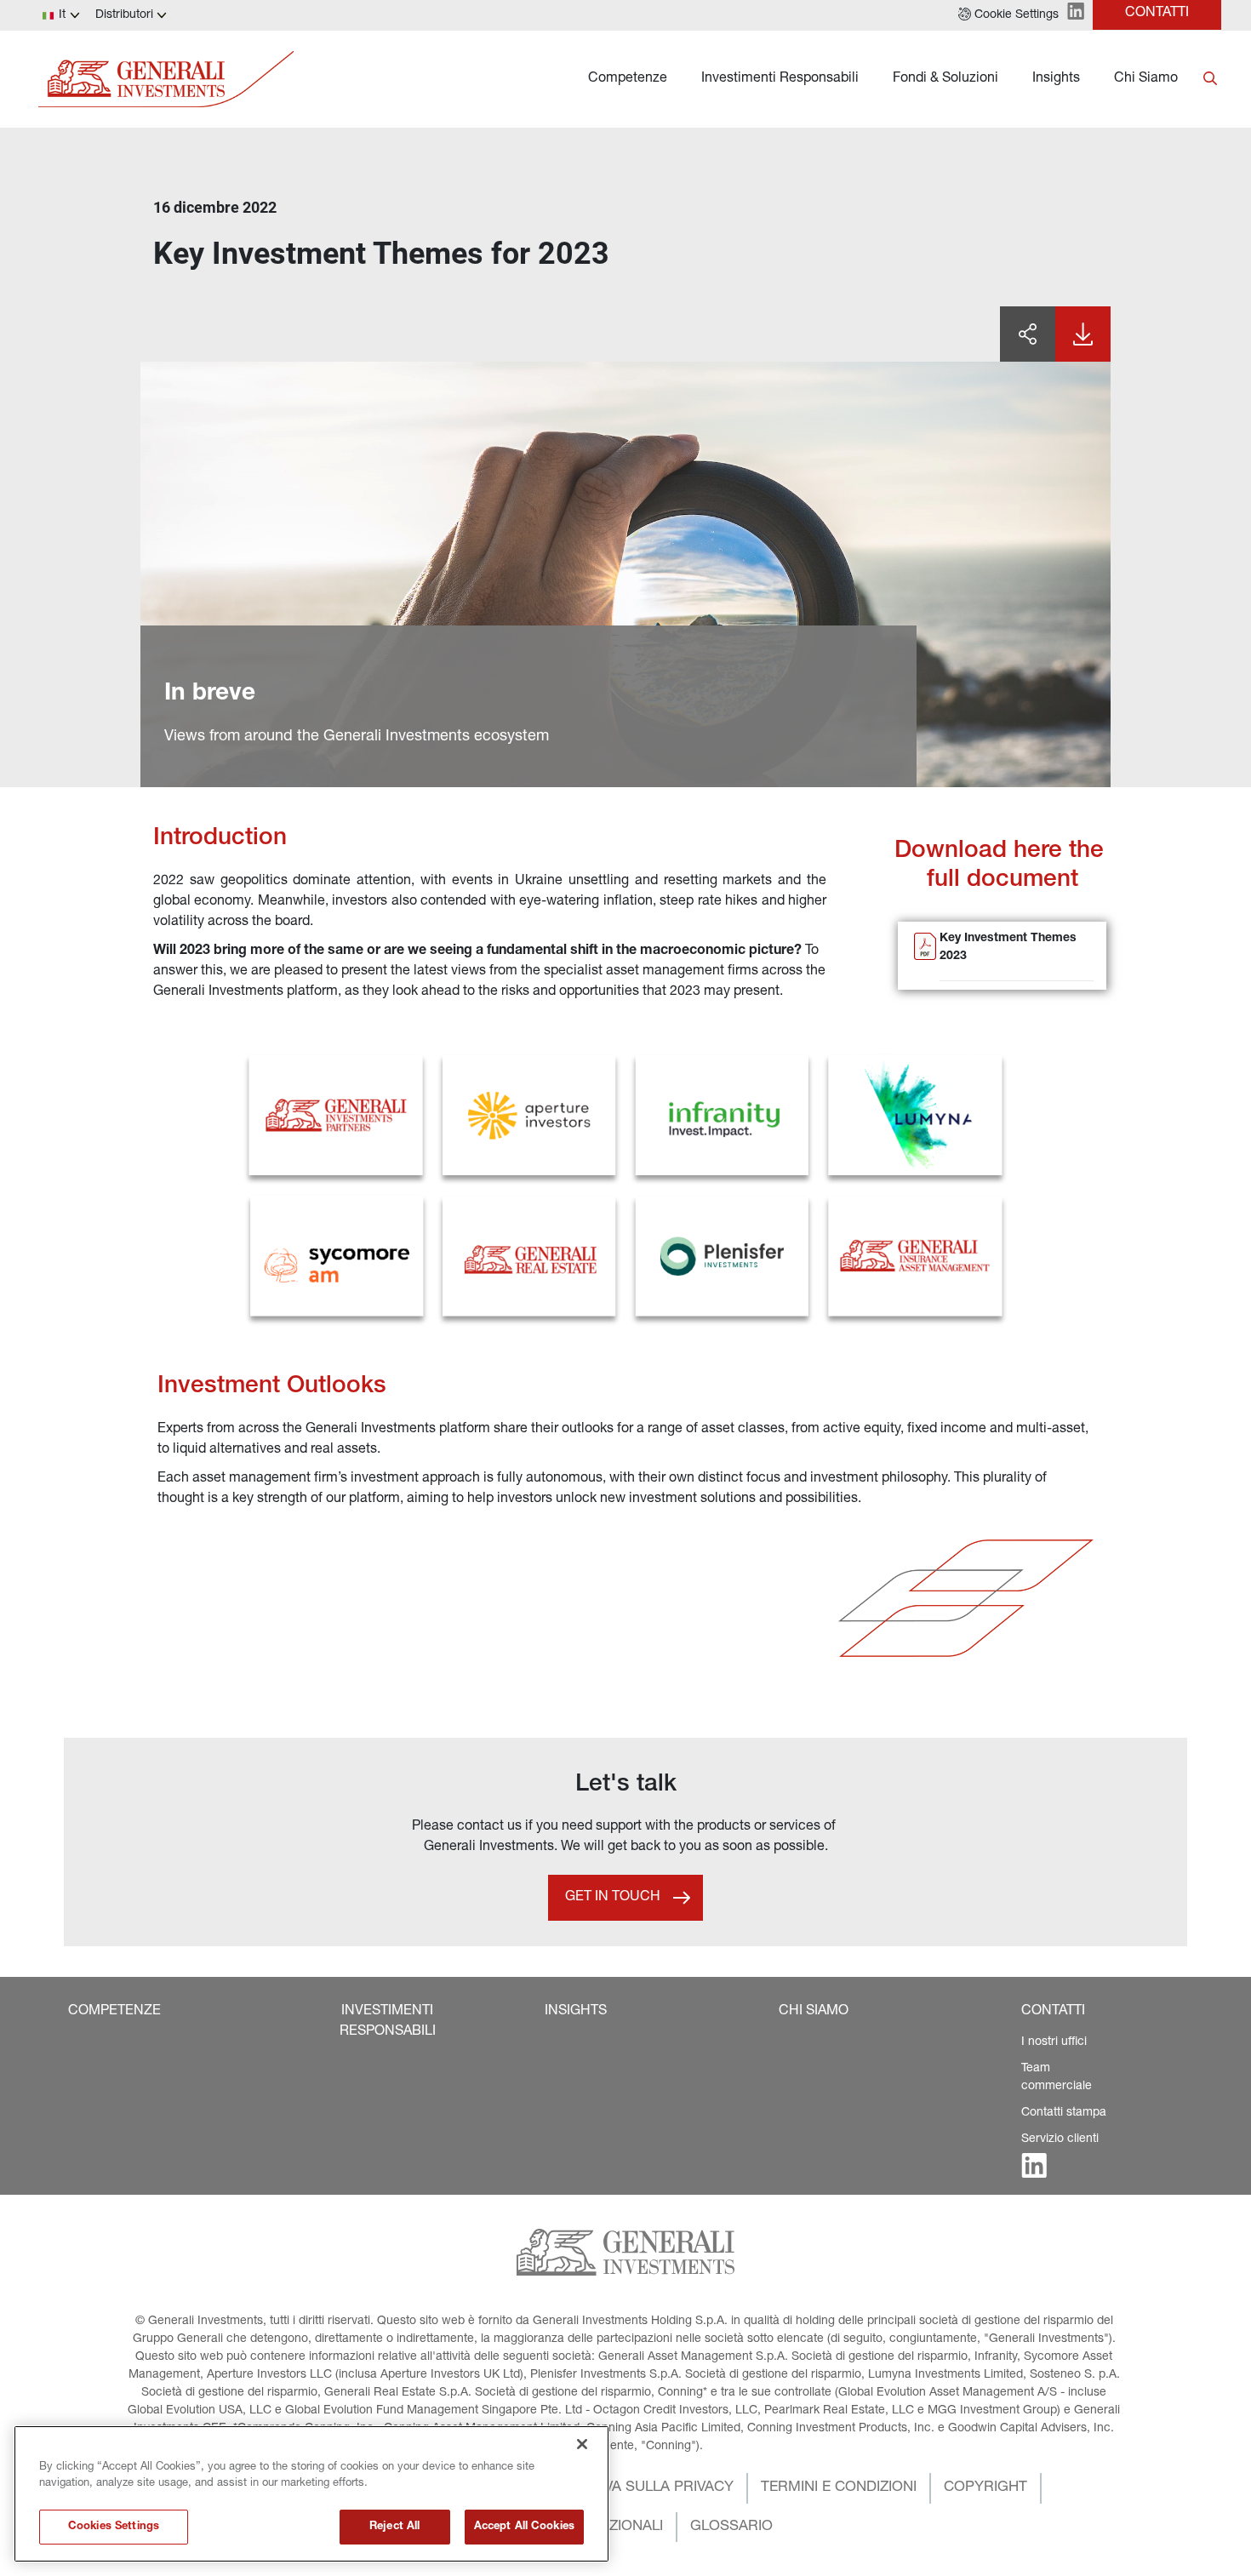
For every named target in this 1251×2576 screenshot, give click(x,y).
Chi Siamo (1146, 79)
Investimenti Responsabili (780, 79)
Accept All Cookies (524, 2527)
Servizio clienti (1060, 2139)
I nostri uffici (1054, 2042)
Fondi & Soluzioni (945, 79)
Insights (1056, 79)
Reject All (394, 2527)
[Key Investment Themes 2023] (925, 957)
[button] (1008, 15)
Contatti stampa (1064, 2113)
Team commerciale (1057, 2078)
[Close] (582, 2444)
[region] (311, 2494)
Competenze (628, 79)
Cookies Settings (114, 2527)
